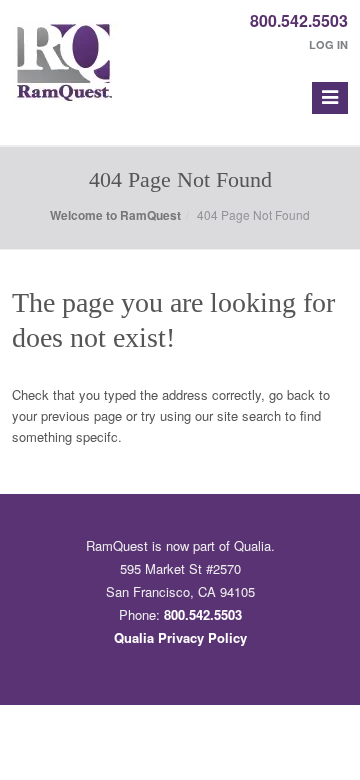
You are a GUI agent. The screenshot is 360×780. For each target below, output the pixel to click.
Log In (328, 44)
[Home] (64, 72)
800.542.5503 (299, 20)
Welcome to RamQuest (115, 215)
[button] (330, 98)
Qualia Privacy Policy (180, 637)
